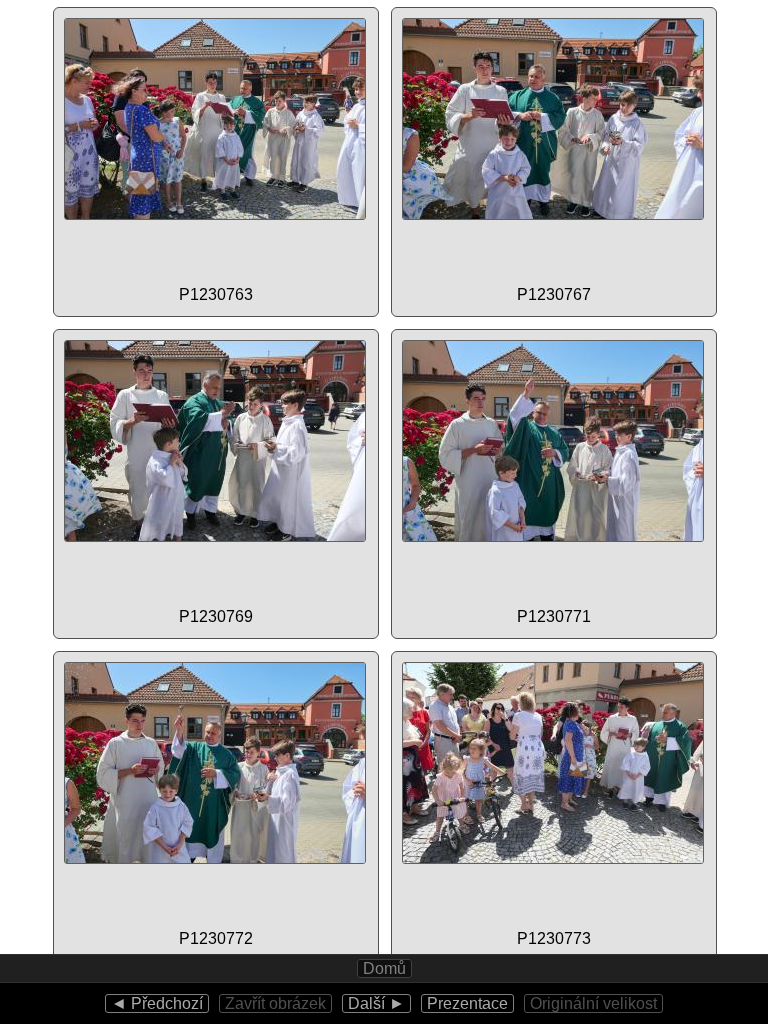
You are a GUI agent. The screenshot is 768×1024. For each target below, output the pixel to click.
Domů (384, 968)
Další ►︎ (376, 1003)
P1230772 (216, 938)
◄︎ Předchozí (157, 1003)
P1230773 (554, 938)
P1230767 (554, 294)
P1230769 (216, 616)
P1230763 (216, 294)
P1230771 (554, 616)
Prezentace (467, 1003)
